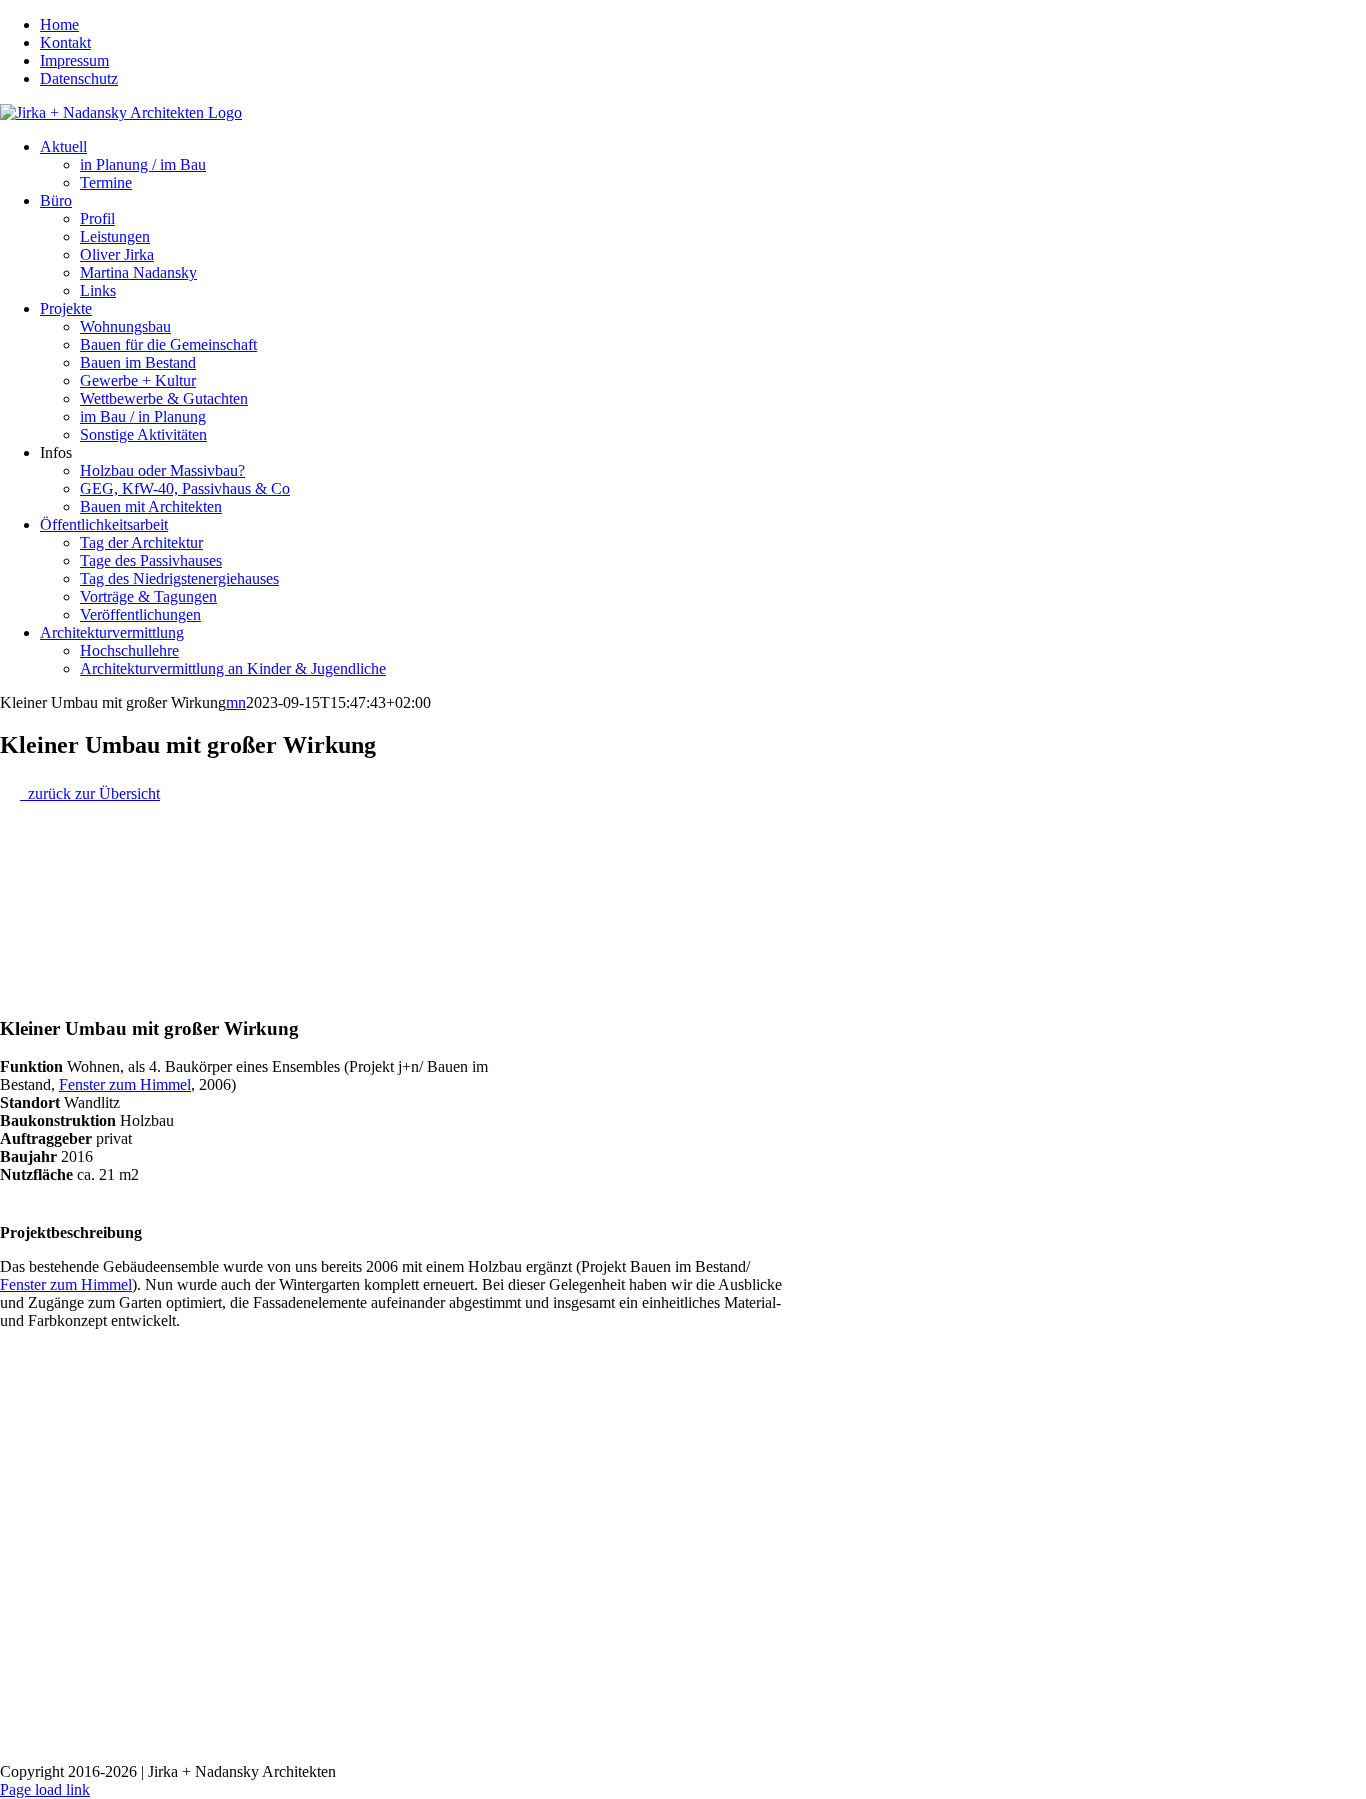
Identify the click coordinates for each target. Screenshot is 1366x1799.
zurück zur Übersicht (90, 793)
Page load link (45, 1789)
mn (236, 702)
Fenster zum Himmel (125, 1084)
